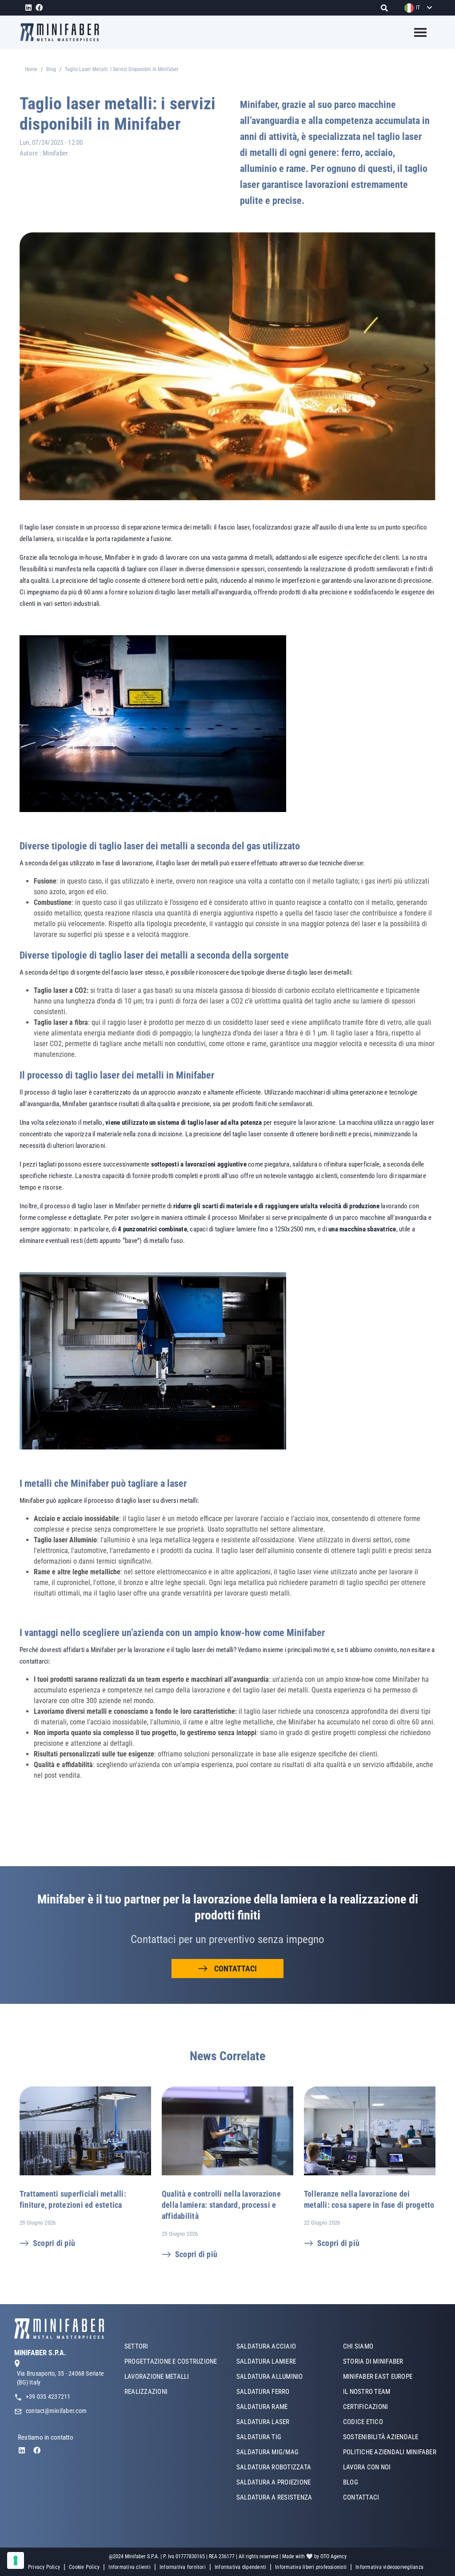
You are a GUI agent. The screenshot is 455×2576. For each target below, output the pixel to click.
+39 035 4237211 (48, 2397)
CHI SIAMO (358, 2346)
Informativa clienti (130, 2567)
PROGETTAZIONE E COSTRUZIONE (171, 2361)
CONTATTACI (235, 1969)
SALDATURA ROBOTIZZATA (274, 2467)
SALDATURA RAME (262, 2407)
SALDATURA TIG (259, 2437)
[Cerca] (387, 8)
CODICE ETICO (363, 2422)
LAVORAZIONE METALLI (157, 2377)
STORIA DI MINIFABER (373, 2361)
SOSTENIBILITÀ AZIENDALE (381, 2437)
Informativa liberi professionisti (311, 2567)
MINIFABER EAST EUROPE (378, 2377)
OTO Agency (333, 2556)
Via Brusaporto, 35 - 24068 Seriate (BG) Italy (60, 2378)
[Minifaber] (63, 32)
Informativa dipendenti (240, 2567)
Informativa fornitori (183, 2567)
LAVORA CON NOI (367, 2467)
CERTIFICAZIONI (365, 2407)
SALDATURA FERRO (263, 2392)
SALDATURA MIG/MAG (267, 2452)
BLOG (351, 2482)
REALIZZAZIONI (146, 2392)
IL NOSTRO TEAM (367, 2392)
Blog (51, 69)
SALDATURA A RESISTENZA (274, 2497)
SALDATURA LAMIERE (266, 2361)
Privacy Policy (44, 2567)
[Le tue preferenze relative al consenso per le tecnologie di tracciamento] (16, 2560)
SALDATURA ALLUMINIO (270, 2377)
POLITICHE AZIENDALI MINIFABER (390, 2452)
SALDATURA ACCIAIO (266, 2346)
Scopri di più (54, 2243)
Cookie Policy (84, 2567)
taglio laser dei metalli (189, 863)
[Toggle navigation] (415, 32)
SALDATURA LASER (263, 2422)
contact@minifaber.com (56, 2411)
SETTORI (136, 2346)
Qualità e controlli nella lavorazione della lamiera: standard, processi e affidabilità (221, 2205)
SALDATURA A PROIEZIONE (273, 2482)
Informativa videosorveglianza (389, 2567)
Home (31, 69)
